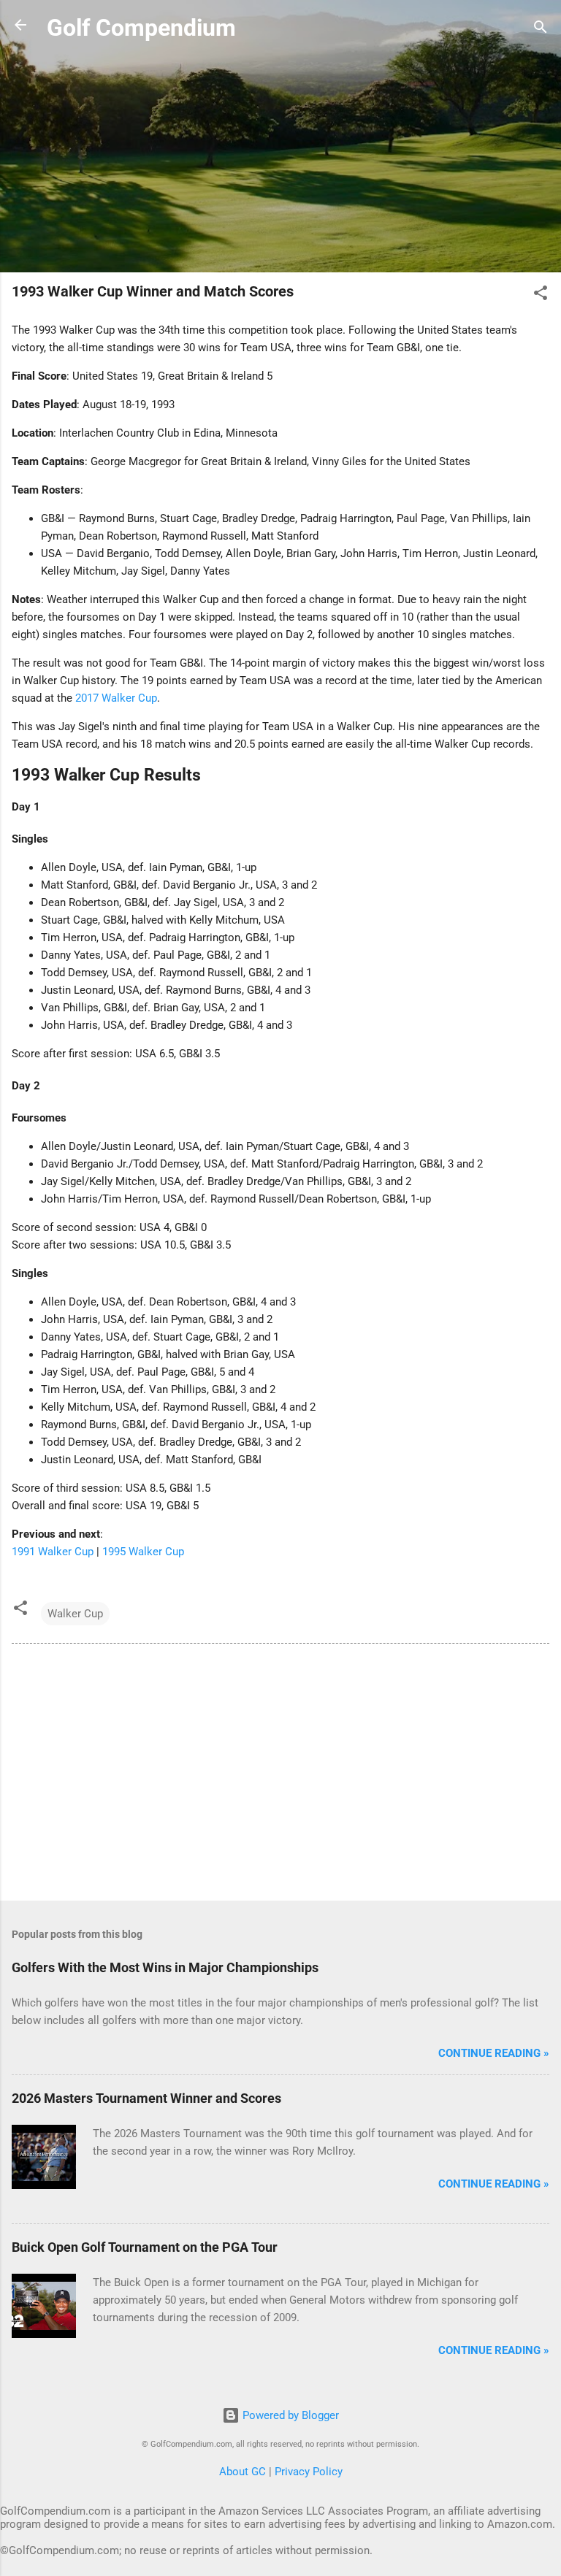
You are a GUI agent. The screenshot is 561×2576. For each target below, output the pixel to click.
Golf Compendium (141, 28)
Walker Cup (75, 1614)
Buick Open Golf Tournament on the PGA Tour (145, 2247)
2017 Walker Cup (116, 698)
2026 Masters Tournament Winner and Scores (146, 2098)
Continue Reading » (494, 2053)
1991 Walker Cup (53, 1552)
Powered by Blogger (289, 2415)
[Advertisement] (280, 158)
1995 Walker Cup (143, 1552)
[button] (541, 295)
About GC (243, 2472)
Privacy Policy (309, 2472)
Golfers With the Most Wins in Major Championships (165, 1967)
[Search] (541, 30)
